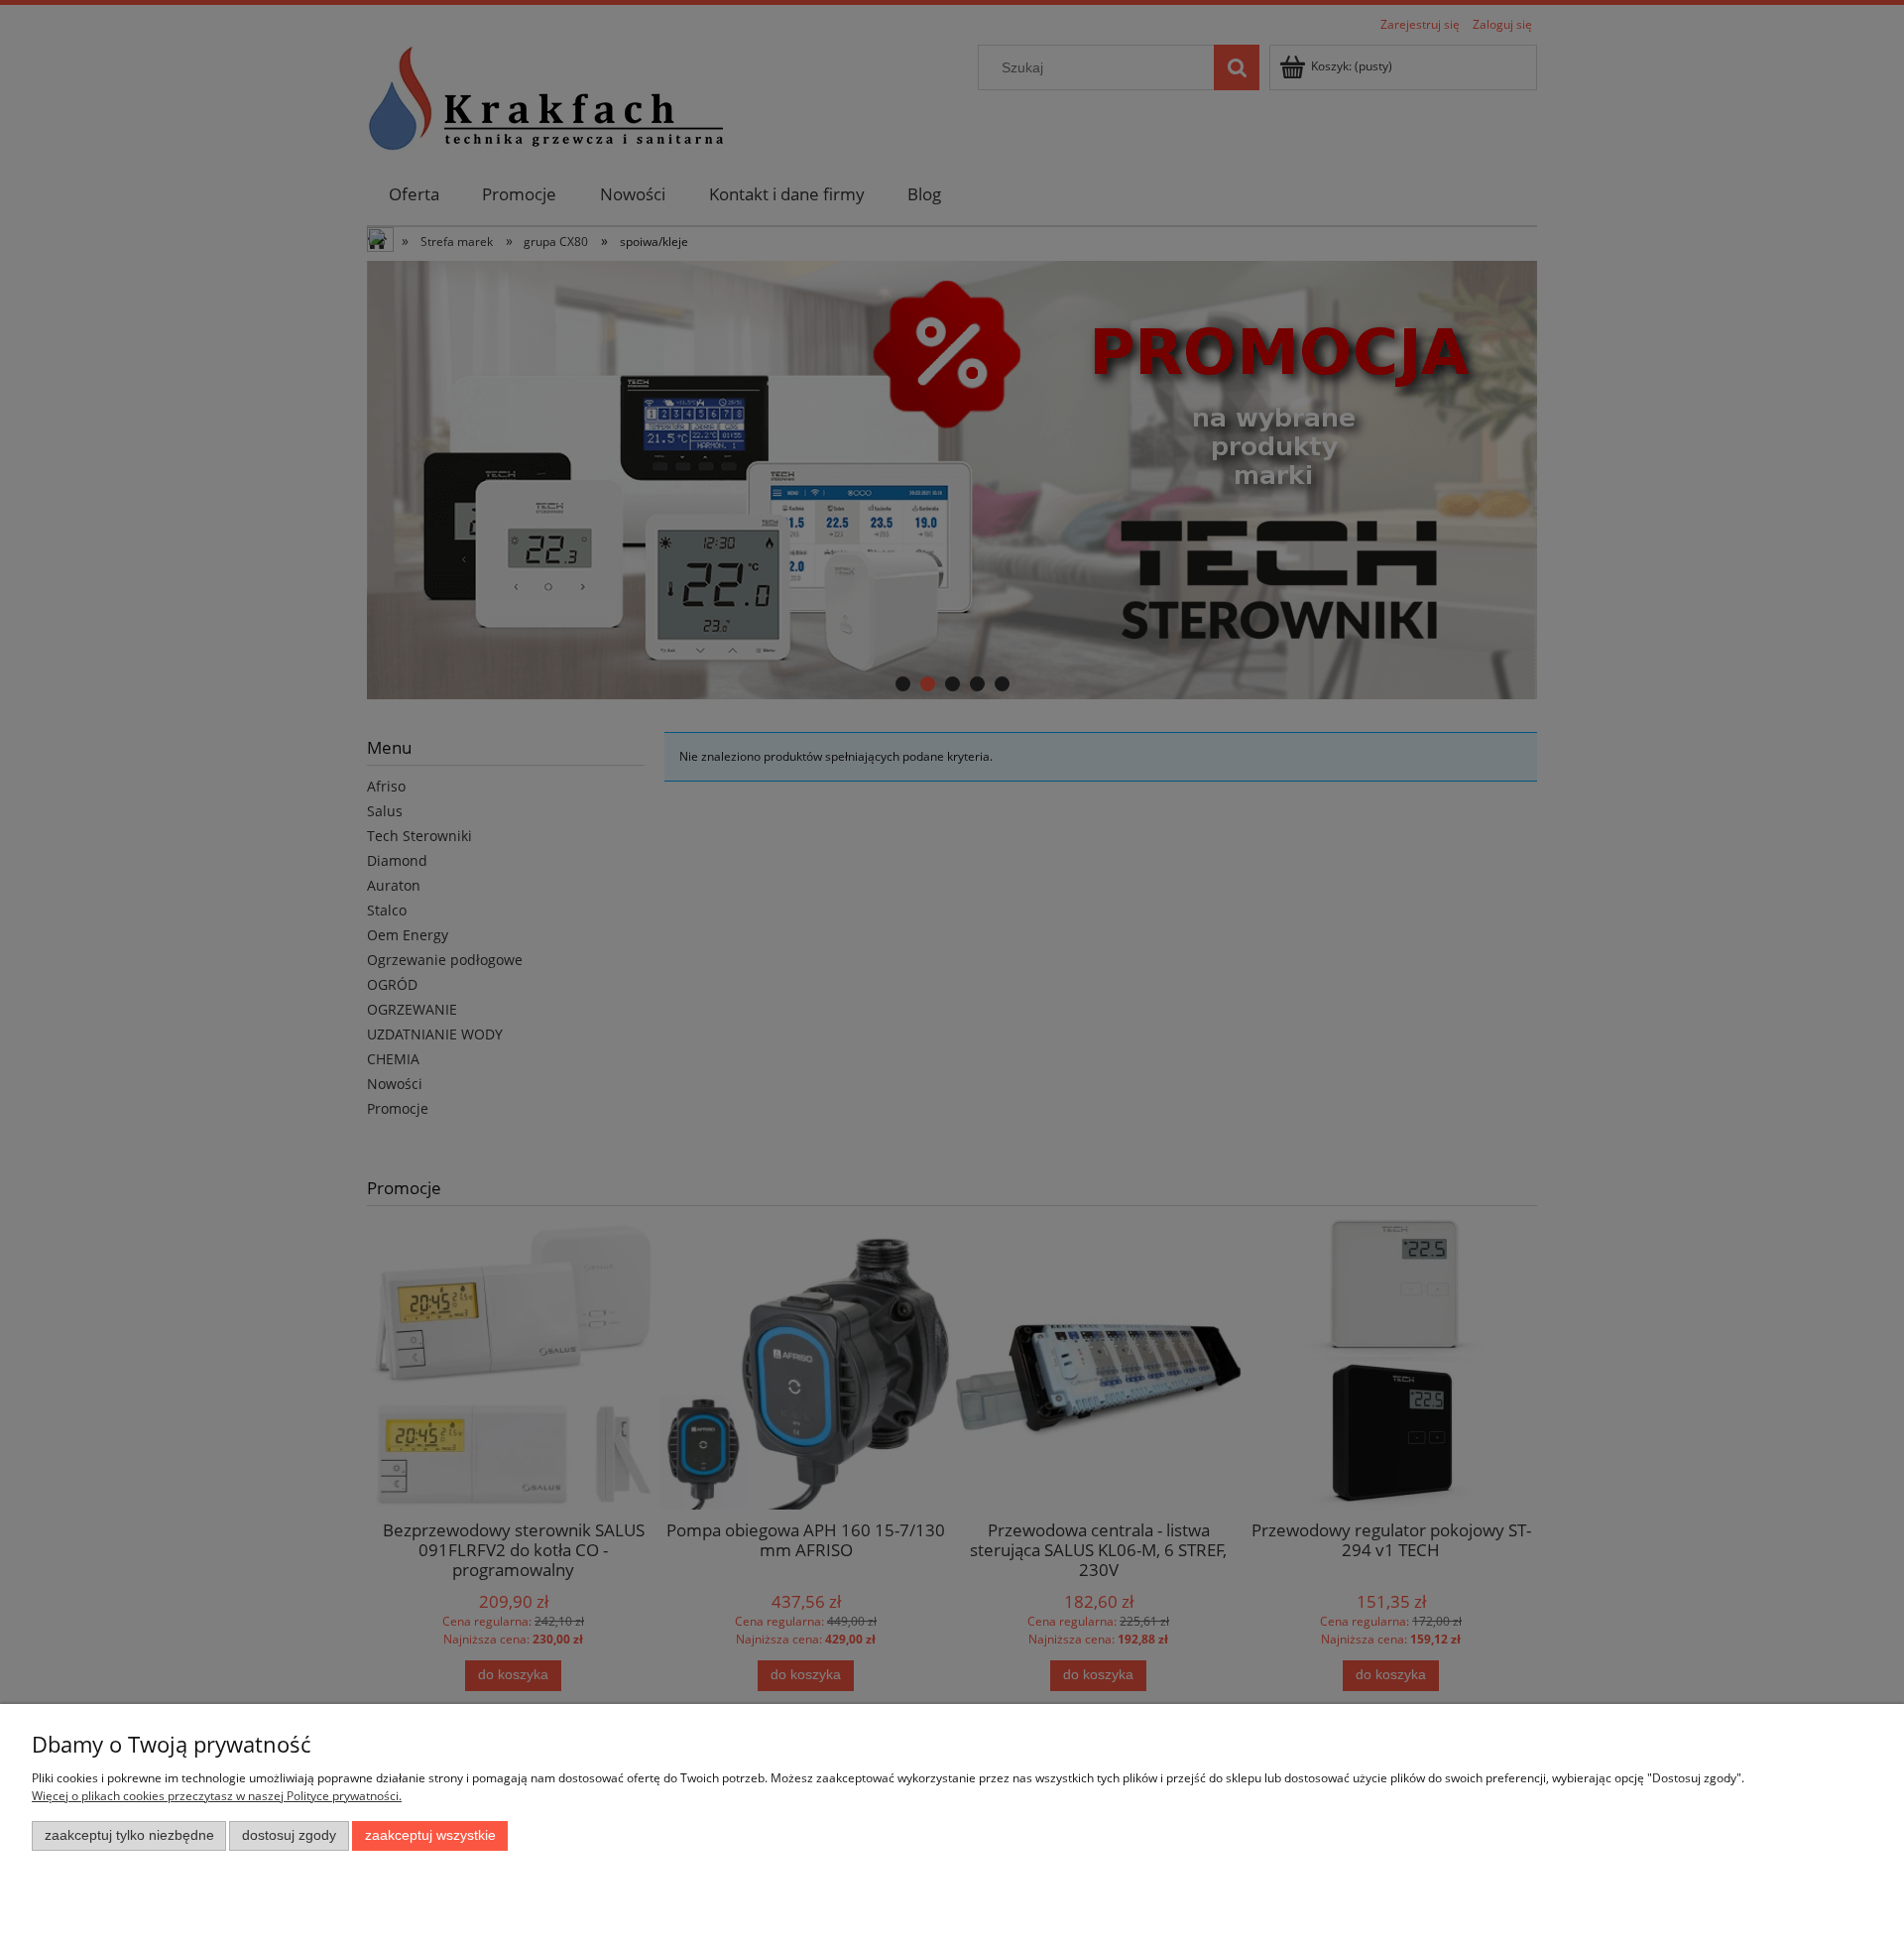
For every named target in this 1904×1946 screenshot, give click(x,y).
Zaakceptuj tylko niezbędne (129, 1835)
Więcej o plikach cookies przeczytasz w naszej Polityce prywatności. (217, 1796)
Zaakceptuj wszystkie (430, 1835)
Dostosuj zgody (289, 1835)
